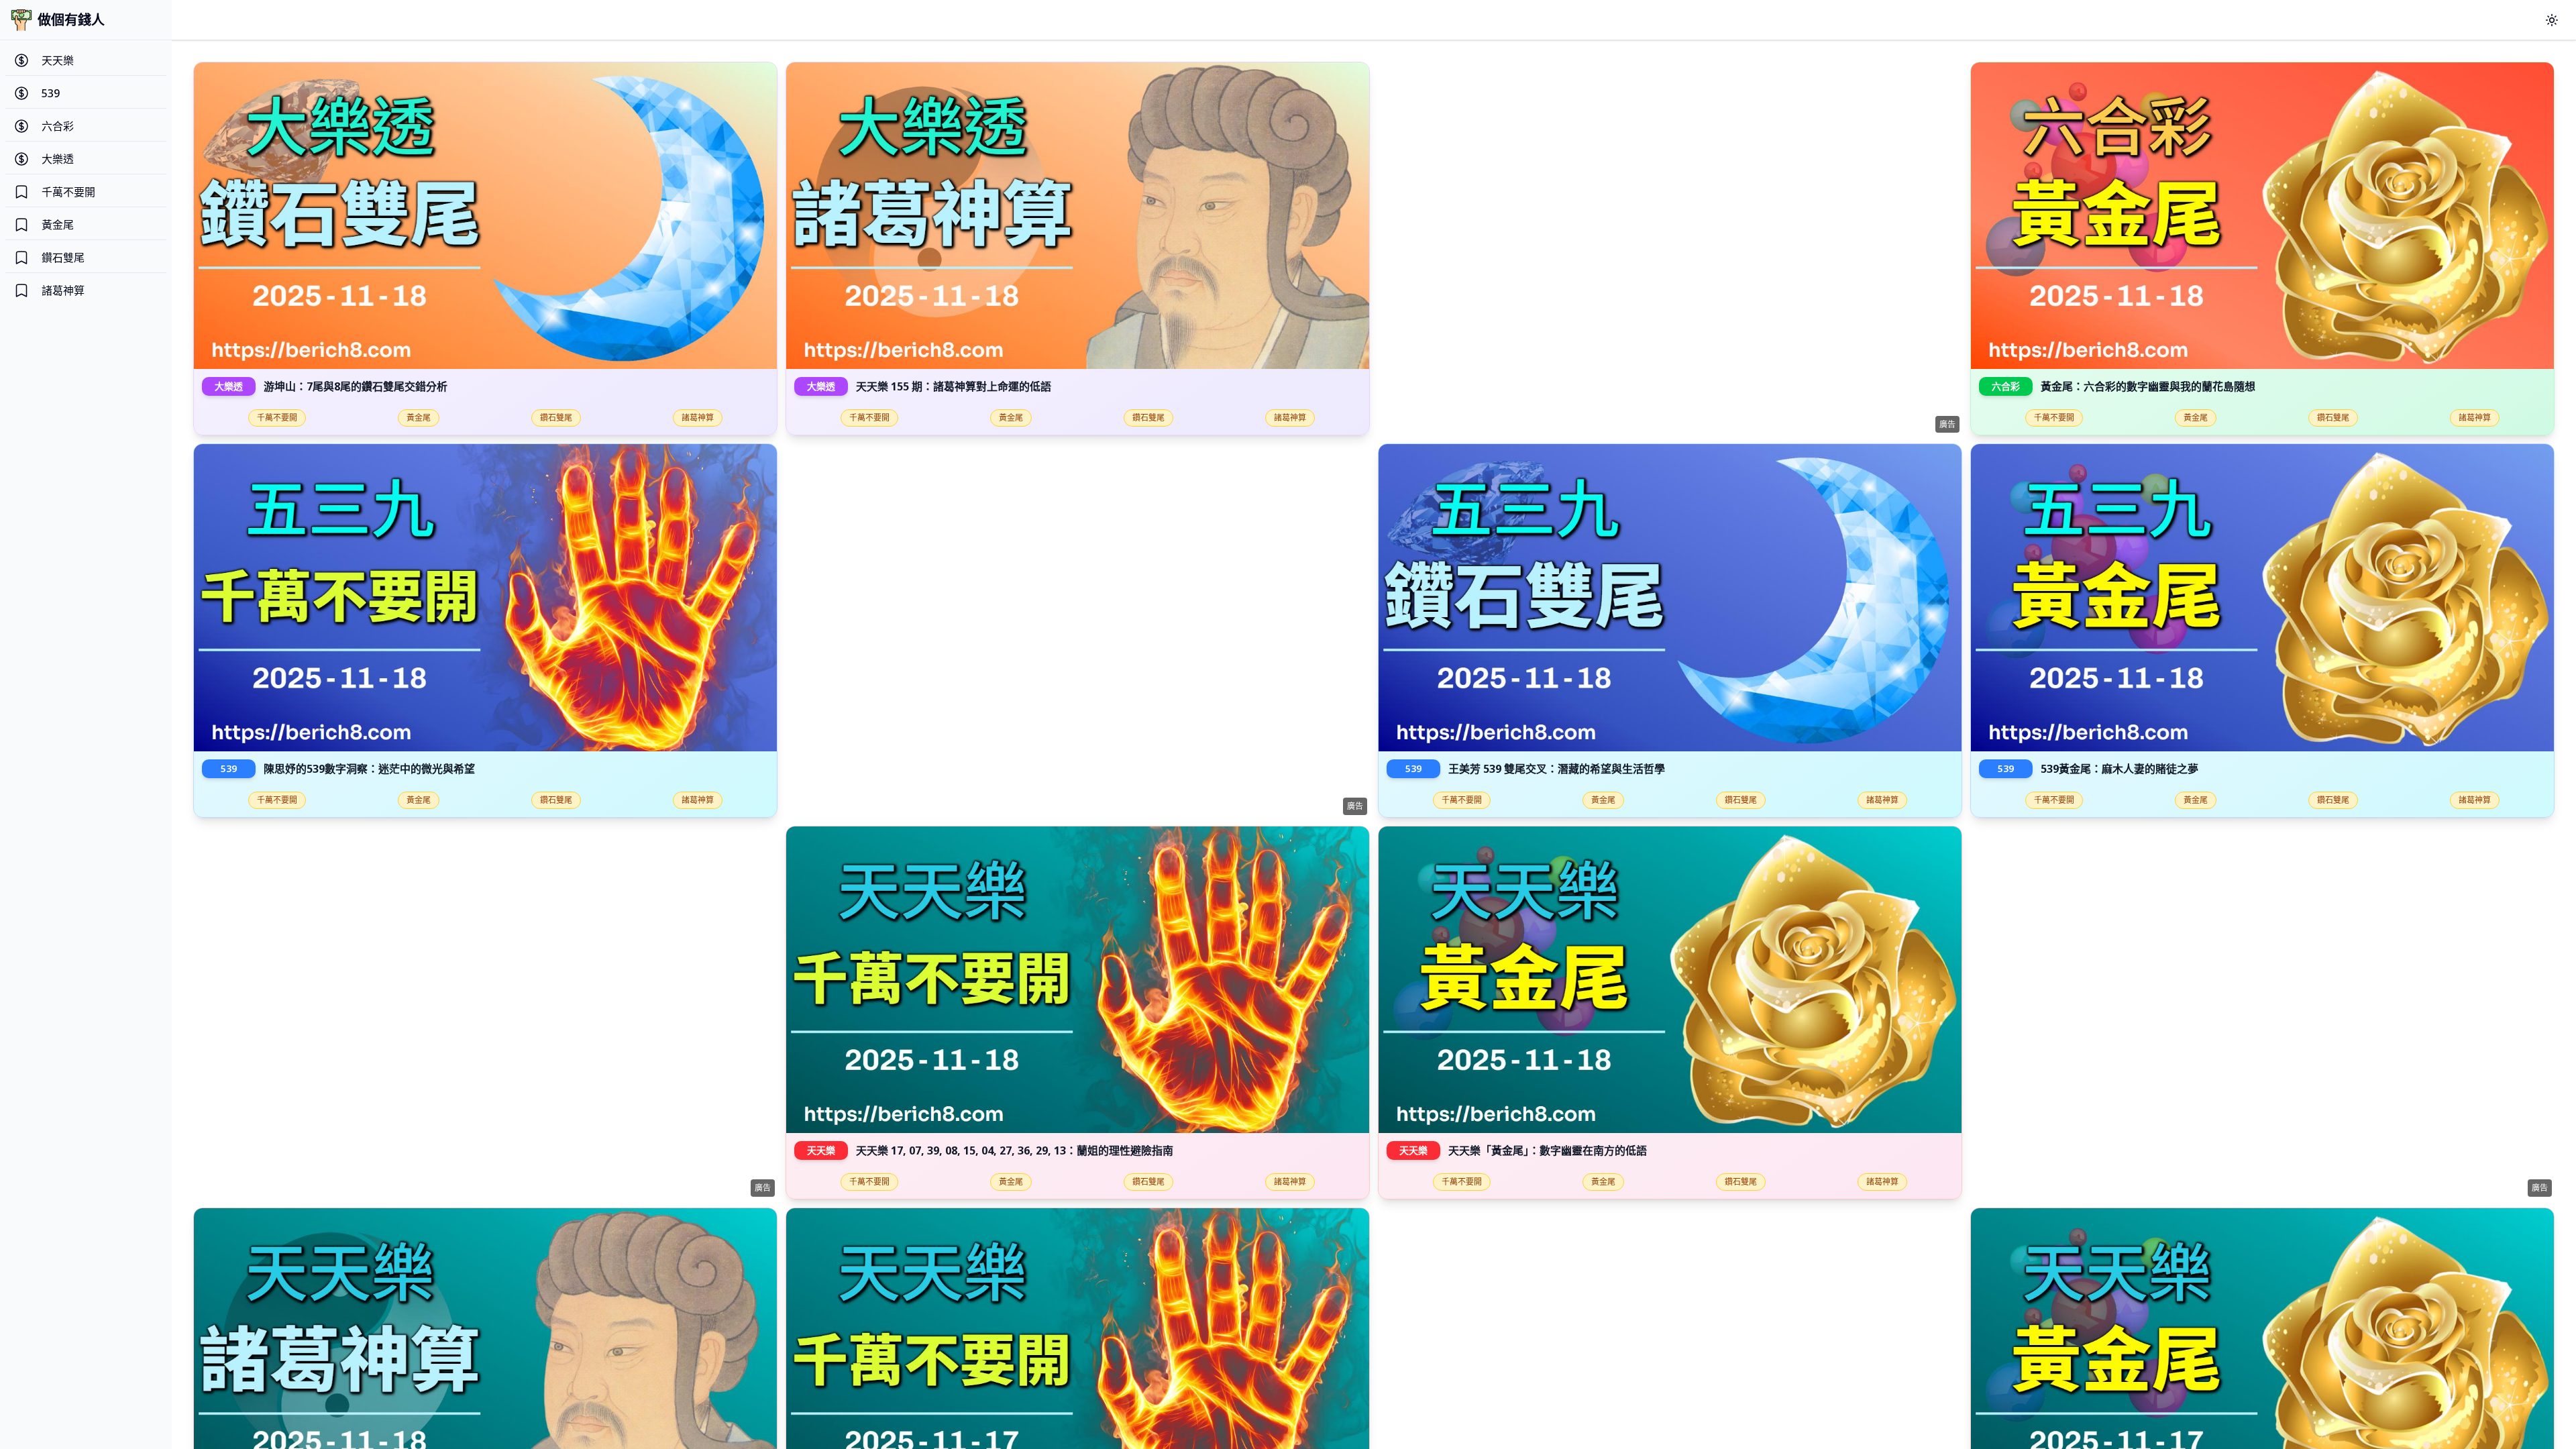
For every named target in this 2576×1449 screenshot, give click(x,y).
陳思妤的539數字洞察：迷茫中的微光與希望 (369, 769)
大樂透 (229, 386)
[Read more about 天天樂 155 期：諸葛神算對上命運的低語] (1078, 216)
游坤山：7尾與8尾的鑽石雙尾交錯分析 (356, 386)
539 (229, 768)
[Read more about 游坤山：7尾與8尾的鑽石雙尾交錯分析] (485, 216)
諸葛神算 (698, 418)
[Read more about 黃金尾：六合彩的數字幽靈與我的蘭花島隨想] (2262, 216)
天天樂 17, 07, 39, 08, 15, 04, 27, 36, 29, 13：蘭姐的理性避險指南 (1015, 1150)
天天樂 (821, 1150)
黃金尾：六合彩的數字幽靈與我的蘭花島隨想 (2148, 386)
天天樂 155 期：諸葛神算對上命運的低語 (954, 386)
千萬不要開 (277, 418)
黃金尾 (419, 418)
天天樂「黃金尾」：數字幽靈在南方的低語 (1548, 1150)
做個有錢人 (71, 20)
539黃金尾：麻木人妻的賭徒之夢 (2119, 769)
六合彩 (2006, 386)
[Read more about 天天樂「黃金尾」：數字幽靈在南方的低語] (1670, 980)
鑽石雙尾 (556, 418)
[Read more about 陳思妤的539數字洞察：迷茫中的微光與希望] (485, 597)
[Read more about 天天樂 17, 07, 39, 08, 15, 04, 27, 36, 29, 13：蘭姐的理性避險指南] (1078, 980)
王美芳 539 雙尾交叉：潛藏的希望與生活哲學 (1557, 769)
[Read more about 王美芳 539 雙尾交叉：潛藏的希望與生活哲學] (1670, 597)
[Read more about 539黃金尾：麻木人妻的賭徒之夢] (2262, 597)
